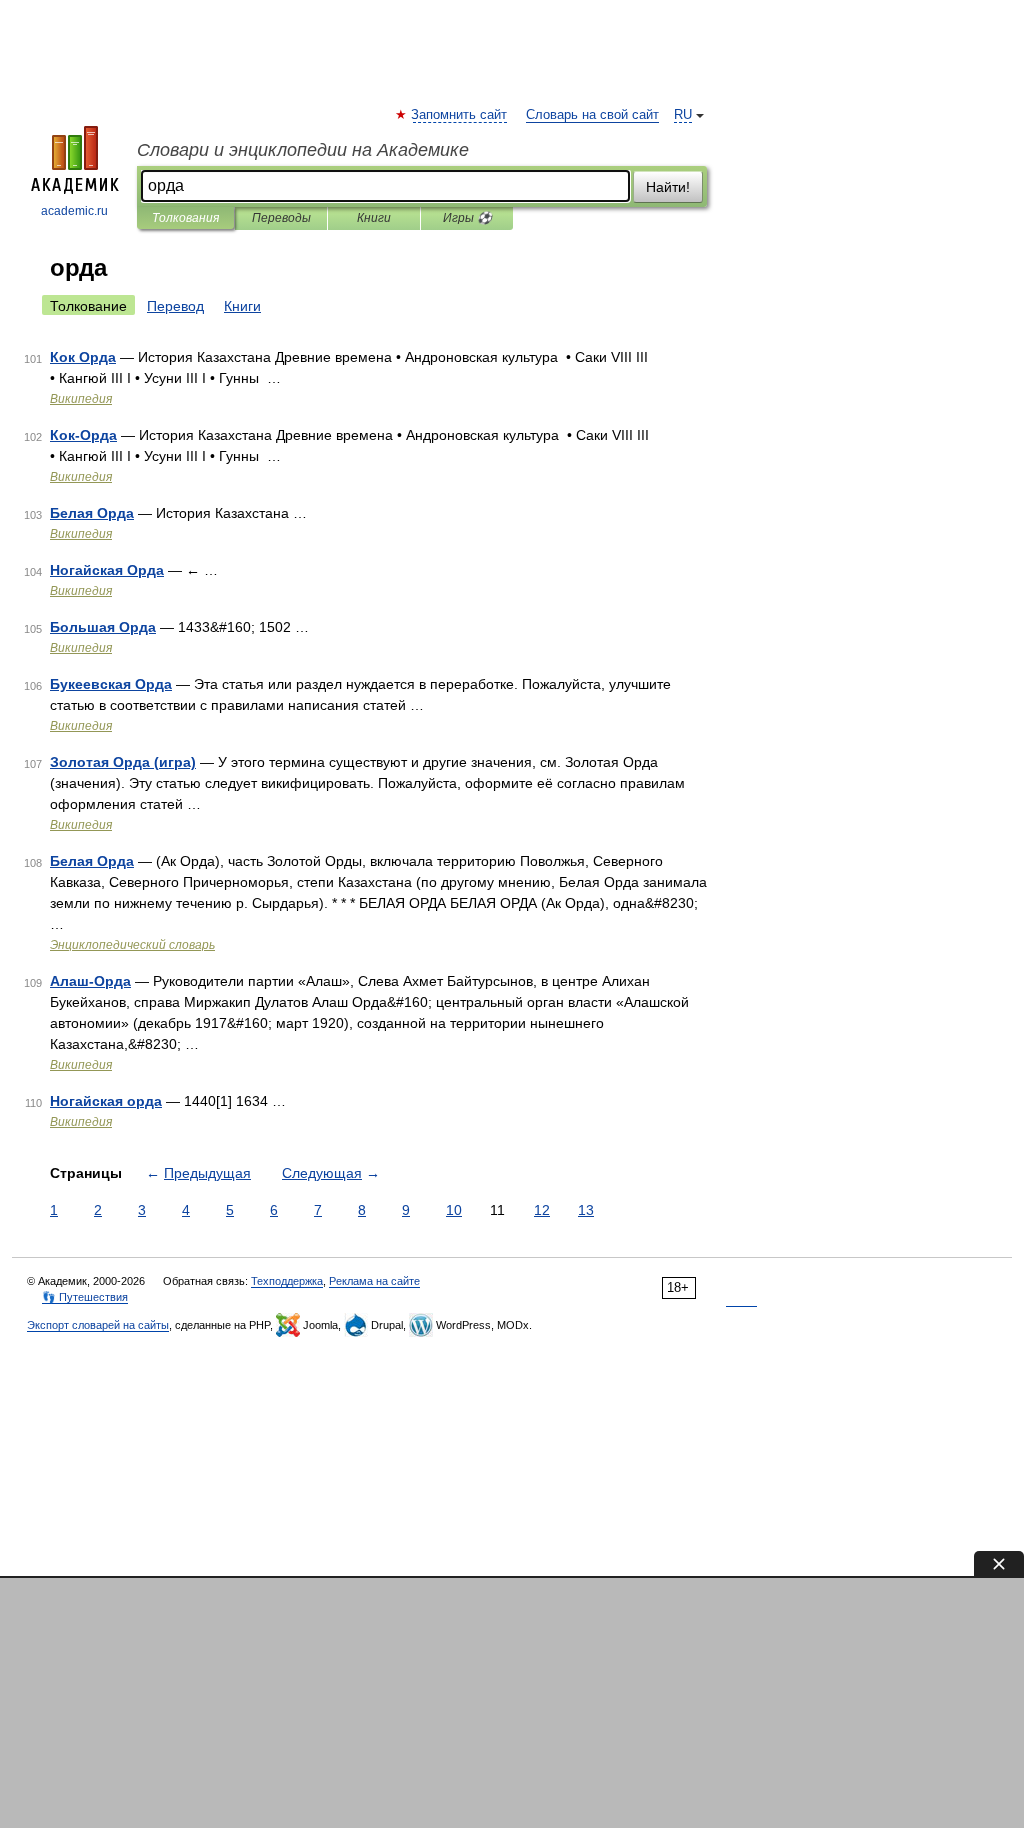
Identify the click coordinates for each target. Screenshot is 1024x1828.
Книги (374, 218)
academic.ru (74, 211)
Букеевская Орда (111, 684)
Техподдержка (287, 1281)
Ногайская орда (106, 1101)
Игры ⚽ (467, 218)
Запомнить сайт (460, 115)
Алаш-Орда (90, 981)
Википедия (81, 399)
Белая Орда (92, 513)
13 (586, 1210)
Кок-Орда (83, 435)
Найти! (668, 187)
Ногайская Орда (107, 570)
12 (542, 1210)
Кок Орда (83, 357)
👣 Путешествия (85, 1297)
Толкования (185, 218)
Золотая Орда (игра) (123, 762)
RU (683, 115)
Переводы (281, 218)
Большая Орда (103, 627)
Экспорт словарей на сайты (98, 1325)
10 (454, 1210)
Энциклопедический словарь (132, 945)
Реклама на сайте (374, 1281)
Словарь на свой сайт (592, 115)
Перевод (175, 306)
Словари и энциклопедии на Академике (303, 150)
